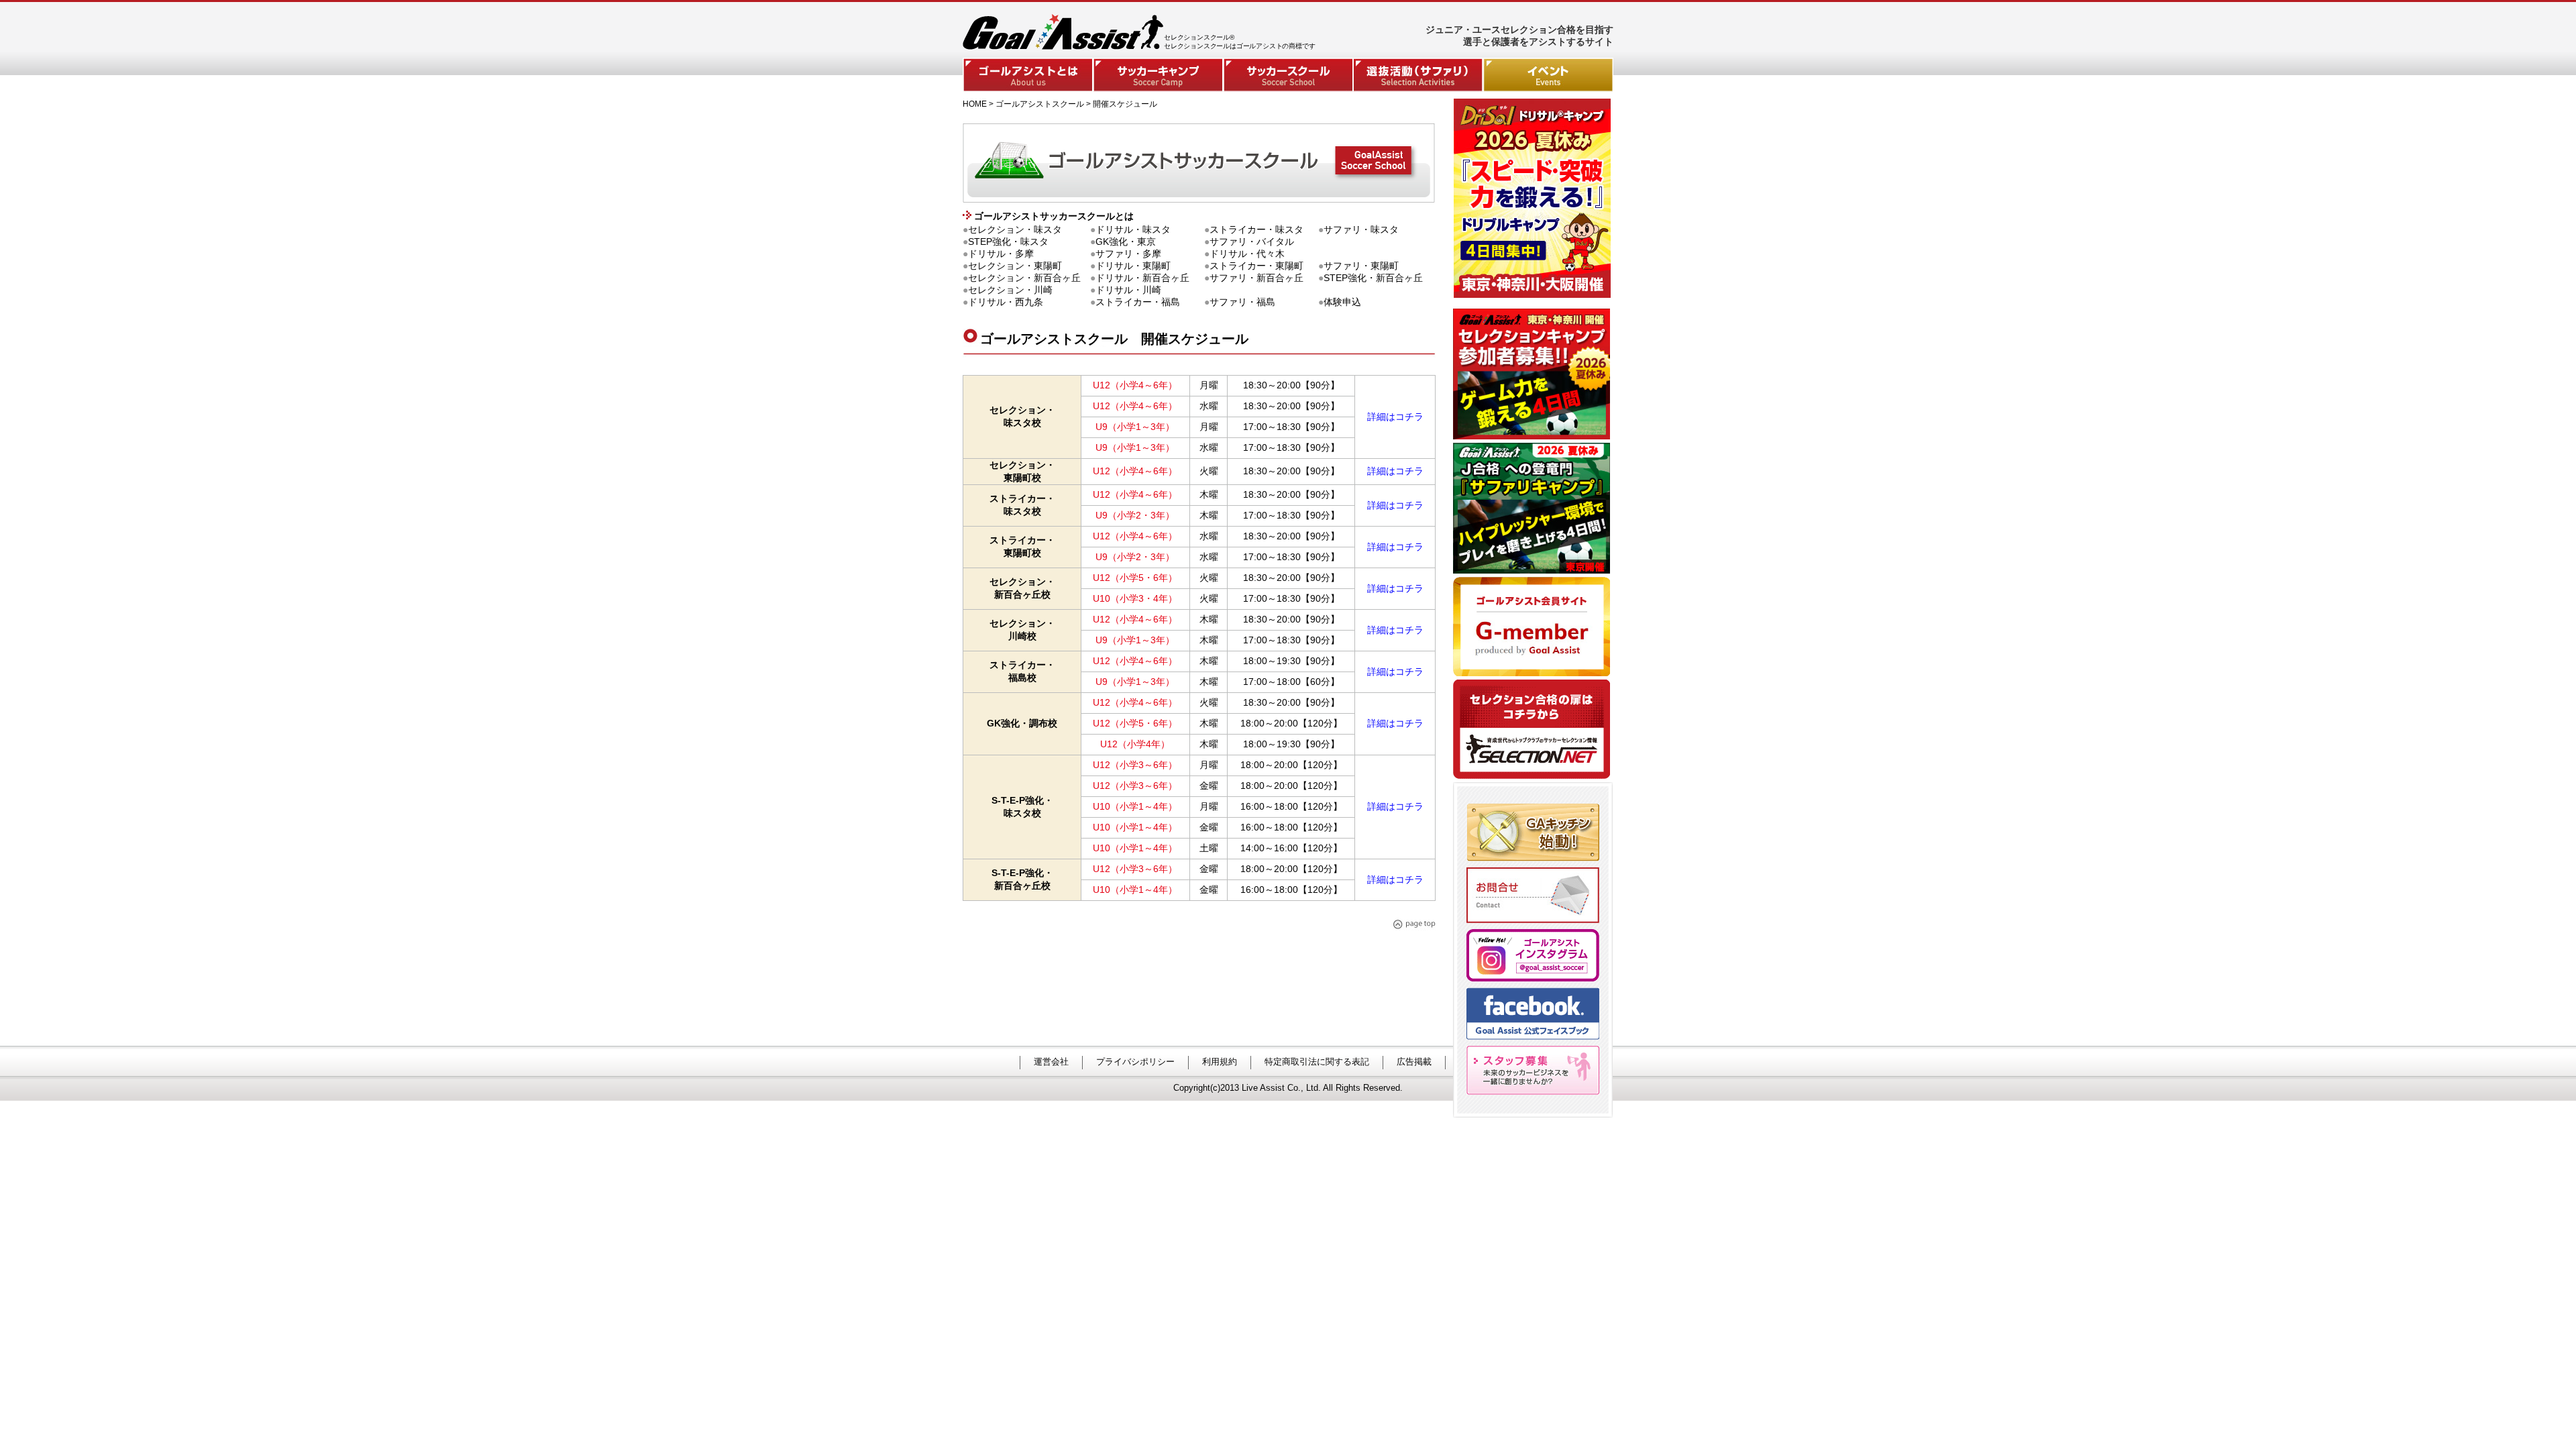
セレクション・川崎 (1010, 290)
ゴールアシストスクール (1040, 104)
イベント (1548, 75)
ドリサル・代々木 (1247, 254)
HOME (975, 104)
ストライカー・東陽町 (1256, 266)
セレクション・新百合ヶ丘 (1024, 278)
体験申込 (1342, 302)
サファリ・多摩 (1128, 254)
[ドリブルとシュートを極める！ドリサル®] (1534, 294)
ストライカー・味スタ (1256, 229)
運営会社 (1051, 1062)
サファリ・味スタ (1361, 229)
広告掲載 (1414, 1062)
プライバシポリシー (1135, 1062)
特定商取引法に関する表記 (1317, 1062)
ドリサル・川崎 (1128, 290)
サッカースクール (1288, 75)
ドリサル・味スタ (1133, 229)
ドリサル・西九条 (1006, 302)
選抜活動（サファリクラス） (1418, 75)
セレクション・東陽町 (1015, 266)
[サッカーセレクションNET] (1533, 779)
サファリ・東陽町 (1361, 266)
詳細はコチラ (1395, 417)
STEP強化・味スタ (1008, 241)
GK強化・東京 (1126, 241)
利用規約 (1220, 1062)
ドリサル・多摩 (1001, 254)
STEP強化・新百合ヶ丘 (1373, 278)
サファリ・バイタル (1252, 241)
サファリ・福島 (1242, 302)
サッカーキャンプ (1158, 75)
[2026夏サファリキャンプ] (1533, 573)
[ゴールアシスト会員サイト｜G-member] (1533, 676)
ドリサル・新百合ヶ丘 (1142, 278)
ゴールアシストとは (1028, 75)
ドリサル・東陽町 (1133, 266)
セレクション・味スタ (1015, 229)
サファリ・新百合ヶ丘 (1256, 278)
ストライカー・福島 (1138, 302)
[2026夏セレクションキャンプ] (1533, 439)
